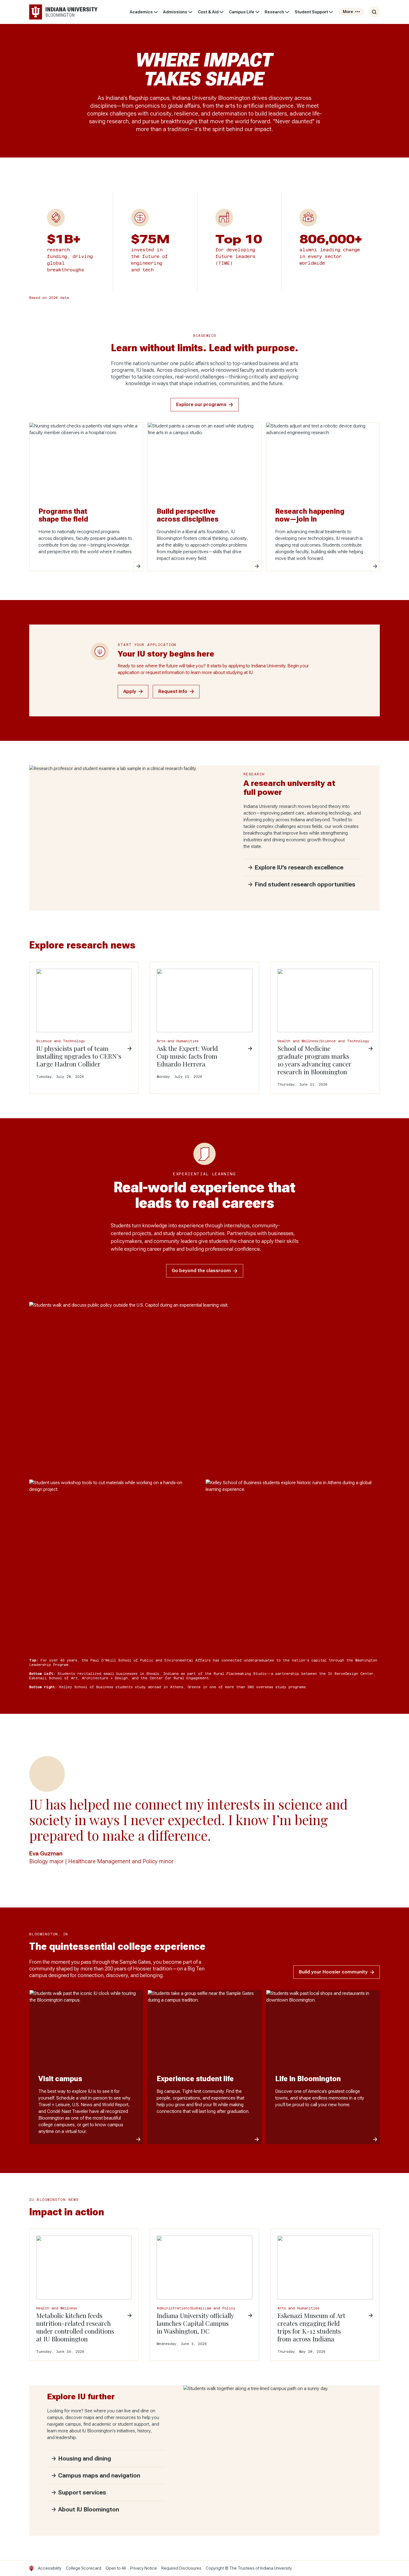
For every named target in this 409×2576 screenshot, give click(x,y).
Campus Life (242, 12)
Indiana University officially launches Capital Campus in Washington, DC (195, 2323)
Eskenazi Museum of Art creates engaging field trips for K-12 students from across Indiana (311, 2327)
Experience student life (195, 2079)
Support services (82, 2493)
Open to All (116, 2568)
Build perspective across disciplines (188, 515)
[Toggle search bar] (374, 12)
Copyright (215, 2568)
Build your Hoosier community (333, 1972)
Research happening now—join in (310, 515)
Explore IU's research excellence (299, 867)
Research (274, 12)
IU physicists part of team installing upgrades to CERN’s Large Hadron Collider (79, 1056)
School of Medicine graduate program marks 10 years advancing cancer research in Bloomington (314, 1060)
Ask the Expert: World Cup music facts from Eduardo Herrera (187, 1056)
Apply (130, 691)
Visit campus (60, 2079)
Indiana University (276, 2568)
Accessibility (50, 2568)
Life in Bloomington (308, 2079)
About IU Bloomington (89, 2509)
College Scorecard (84, 2568)
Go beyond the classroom (201, 1271)
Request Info (173, 691)
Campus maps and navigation (99, 2476)
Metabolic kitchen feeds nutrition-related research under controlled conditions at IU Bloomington (75, 2327)
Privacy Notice (144, 2568)
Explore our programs (201, 405)
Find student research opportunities (305, 884)
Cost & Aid (208, 12)
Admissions (175, 12)
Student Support (311, 12)
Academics (141, 12)
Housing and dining (85, 2459)
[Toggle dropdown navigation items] (156, 12)
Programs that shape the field (63, 515)
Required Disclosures (181, 2568)
